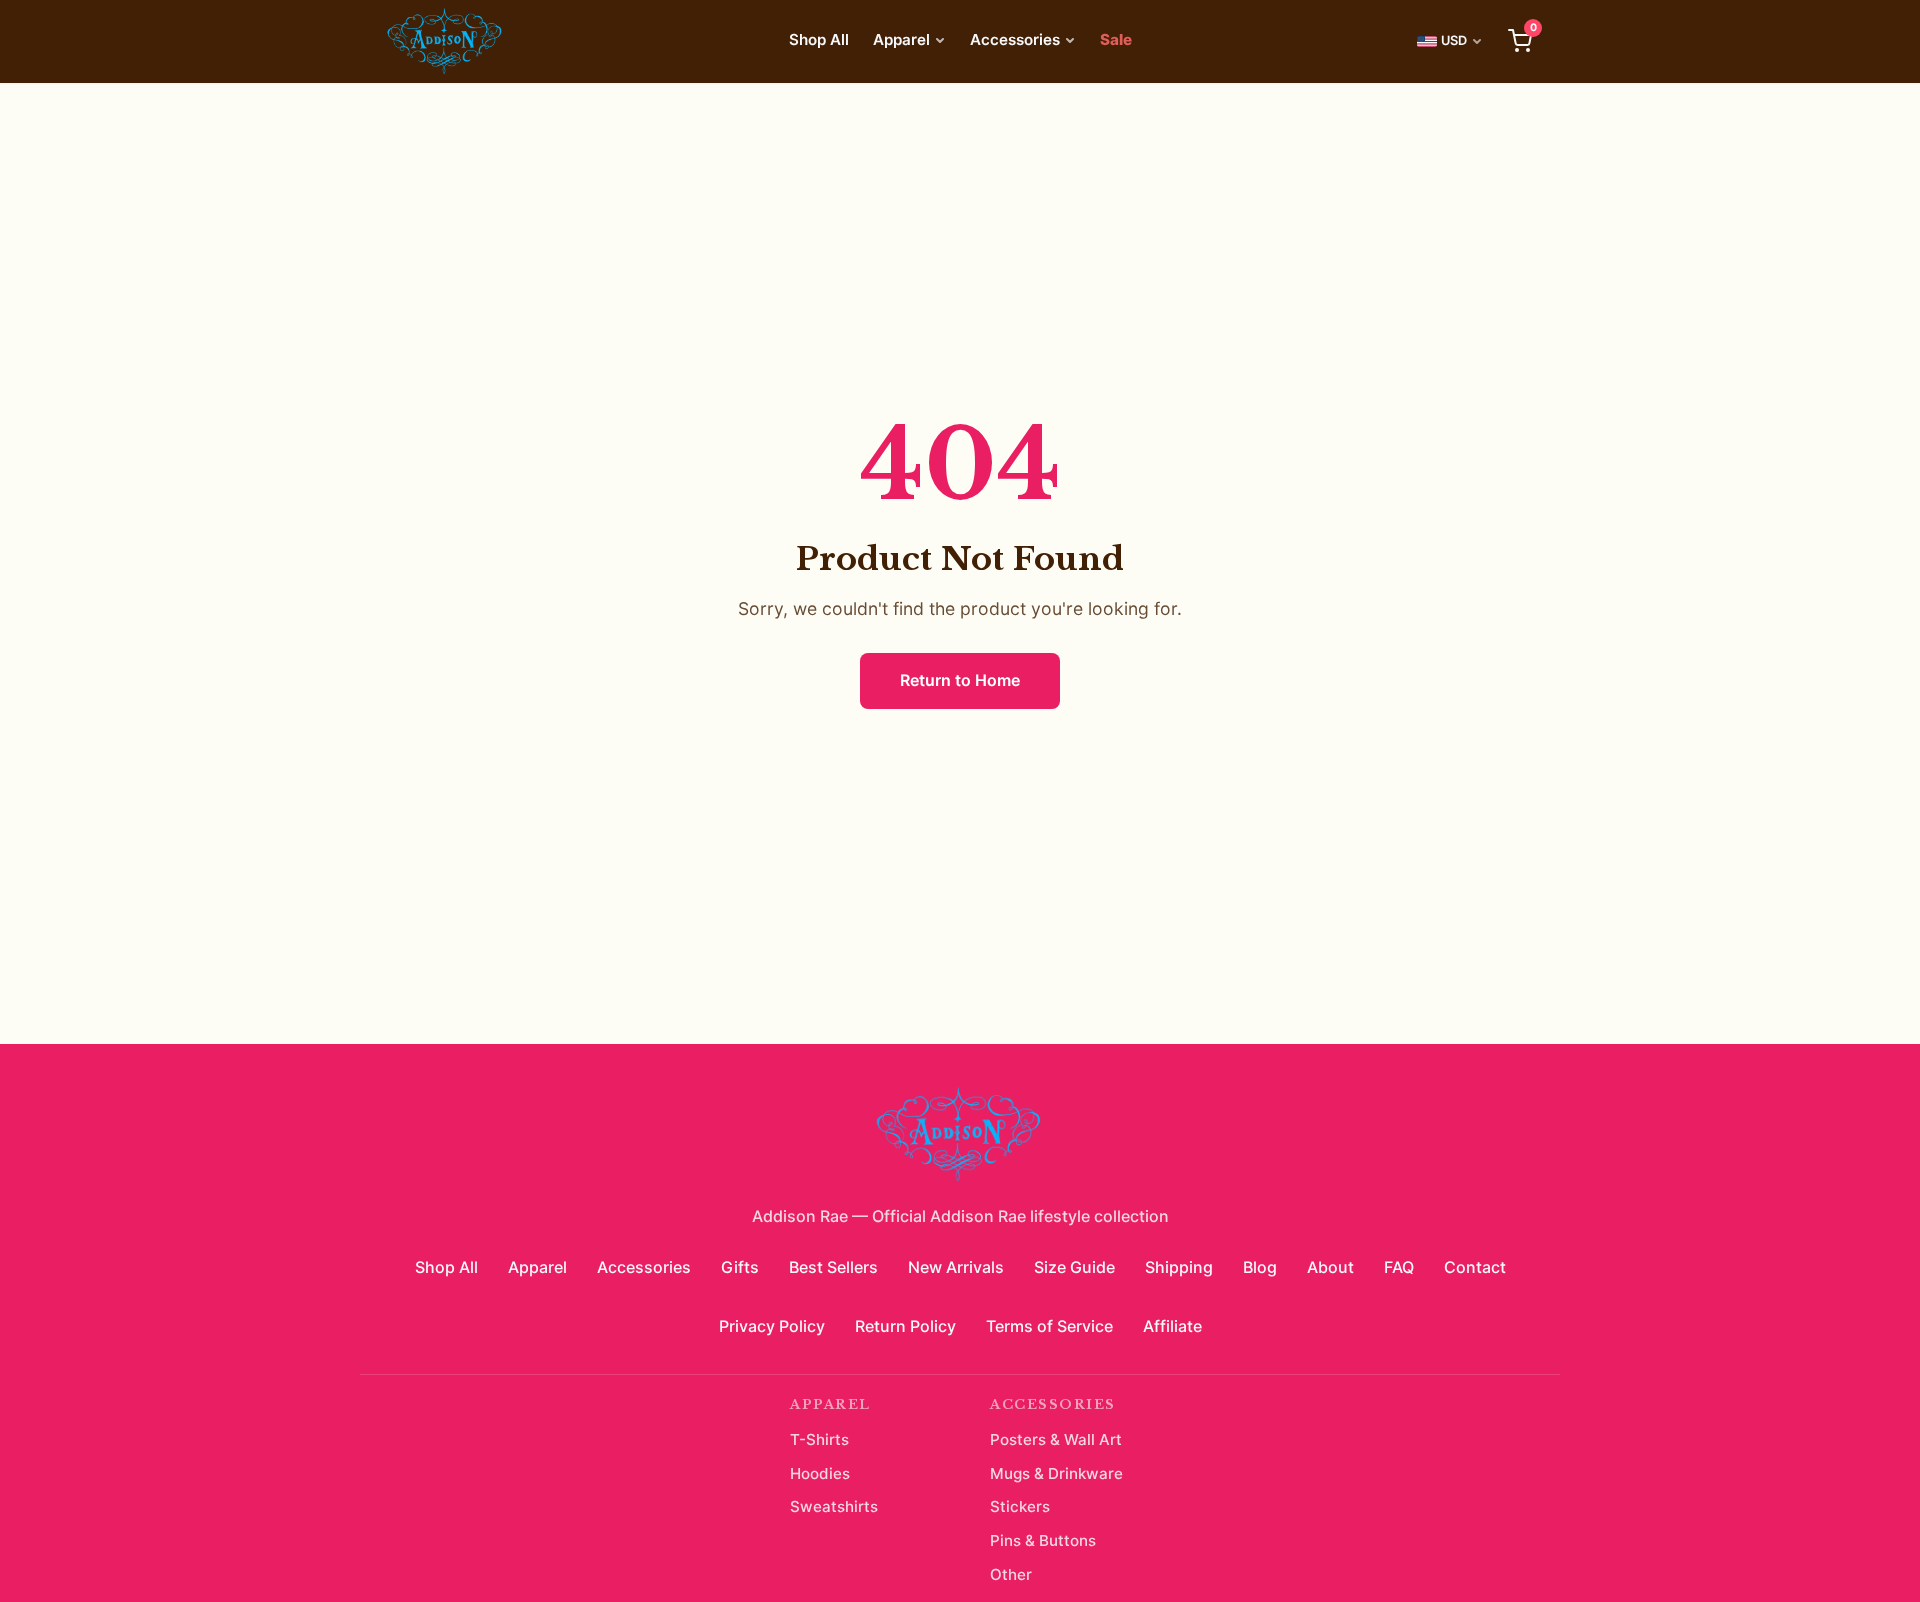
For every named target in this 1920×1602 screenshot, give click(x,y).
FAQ (1399, 1267)
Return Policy (905, 1326)
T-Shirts (819, 1439)
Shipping (1179, 1267)
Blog (1260, 1267)
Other (1011, 1574)
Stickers (1020, 1506)
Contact (1475, 1267)
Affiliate (1172, 1326)
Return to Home (960, 680)
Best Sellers (833, 1267)
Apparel (901, 39)
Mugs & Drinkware (1056, 1473)
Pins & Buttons (1043, 1540)
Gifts (740, 1267)
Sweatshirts (834, 1506)
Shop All (819, 39)
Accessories (1015, 39)
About (1330, 1267)
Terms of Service (1049, 1326)
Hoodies (820, 1473)
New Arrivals (956, 1267)
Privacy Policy (772, 1326)
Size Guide (1074, 1267)
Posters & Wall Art (1056, 1439)
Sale (1116, 39)
